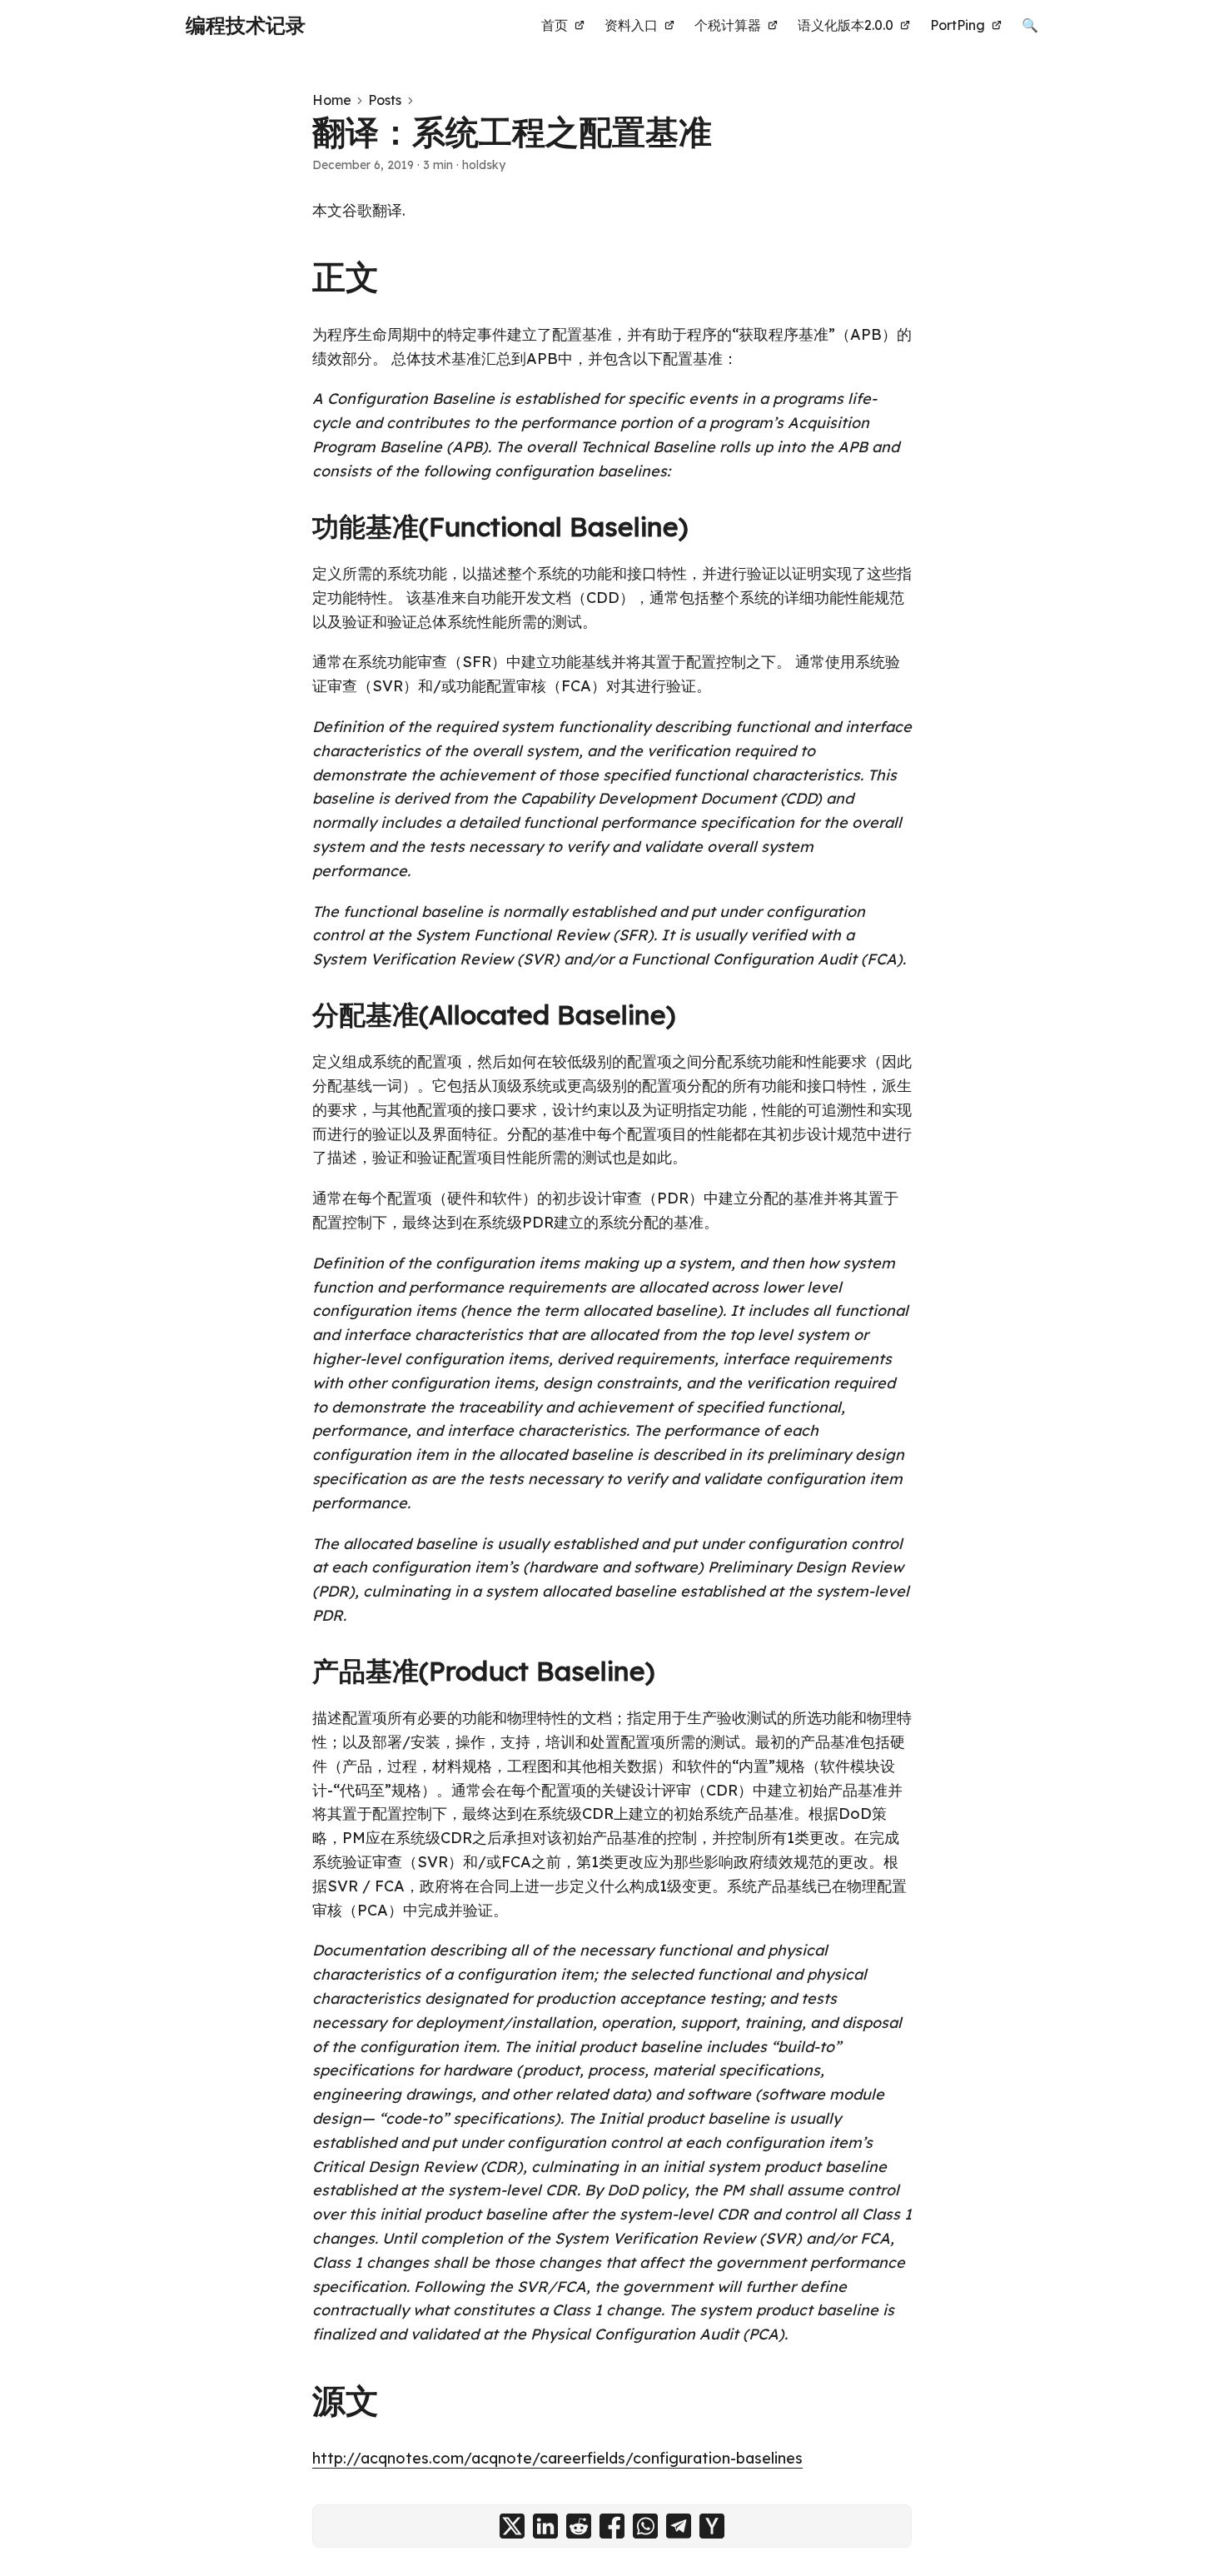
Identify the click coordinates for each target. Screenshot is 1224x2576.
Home (332, 100)
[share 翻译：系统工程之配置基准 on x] (512, 2526)
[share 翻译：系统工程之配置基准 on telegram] (679, 2526)
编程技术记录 (246, 25)
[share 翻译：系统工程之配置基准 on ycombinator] (712, 2526)
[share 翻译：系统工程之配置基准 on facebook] (612, 2526)
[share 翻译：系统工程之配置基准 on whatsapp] (645, 2526)
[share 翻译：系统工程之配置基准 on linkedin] (545, 2526)
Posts (385, 100)
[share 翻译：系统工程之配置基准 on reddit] (579, 2526)
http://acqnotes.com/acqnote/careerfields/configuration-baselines (557, 2458)
